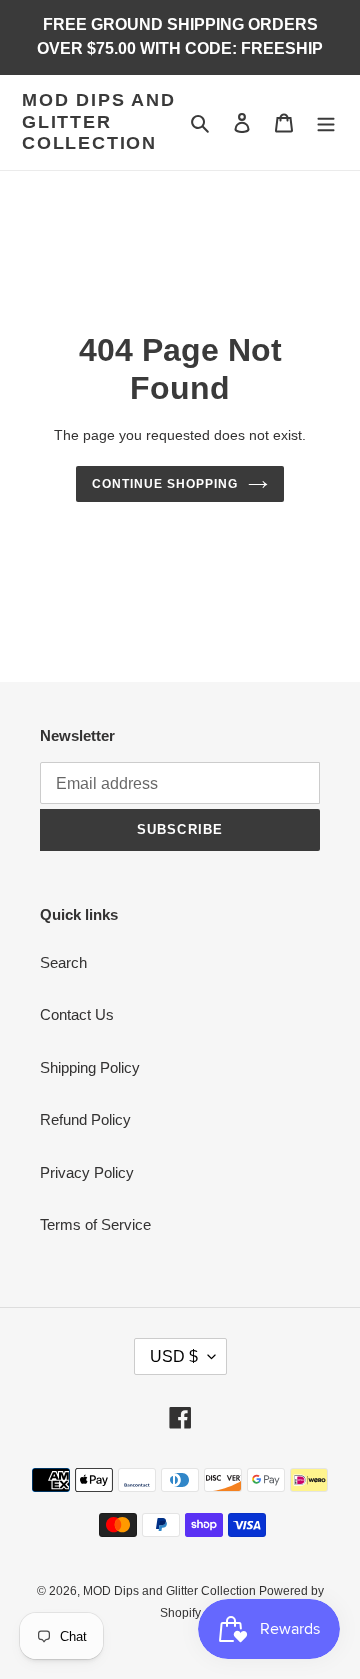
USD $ (174, 1356)
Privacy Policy (87, 1172)
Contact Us (77, 1014)
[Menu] (326, 122)
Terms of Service (95, 1224)
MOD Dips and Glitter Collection (99, 121)
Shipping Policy (90, 1067)
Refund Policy (85, 1119)
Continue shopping (165, 484)
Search (63, 962)
